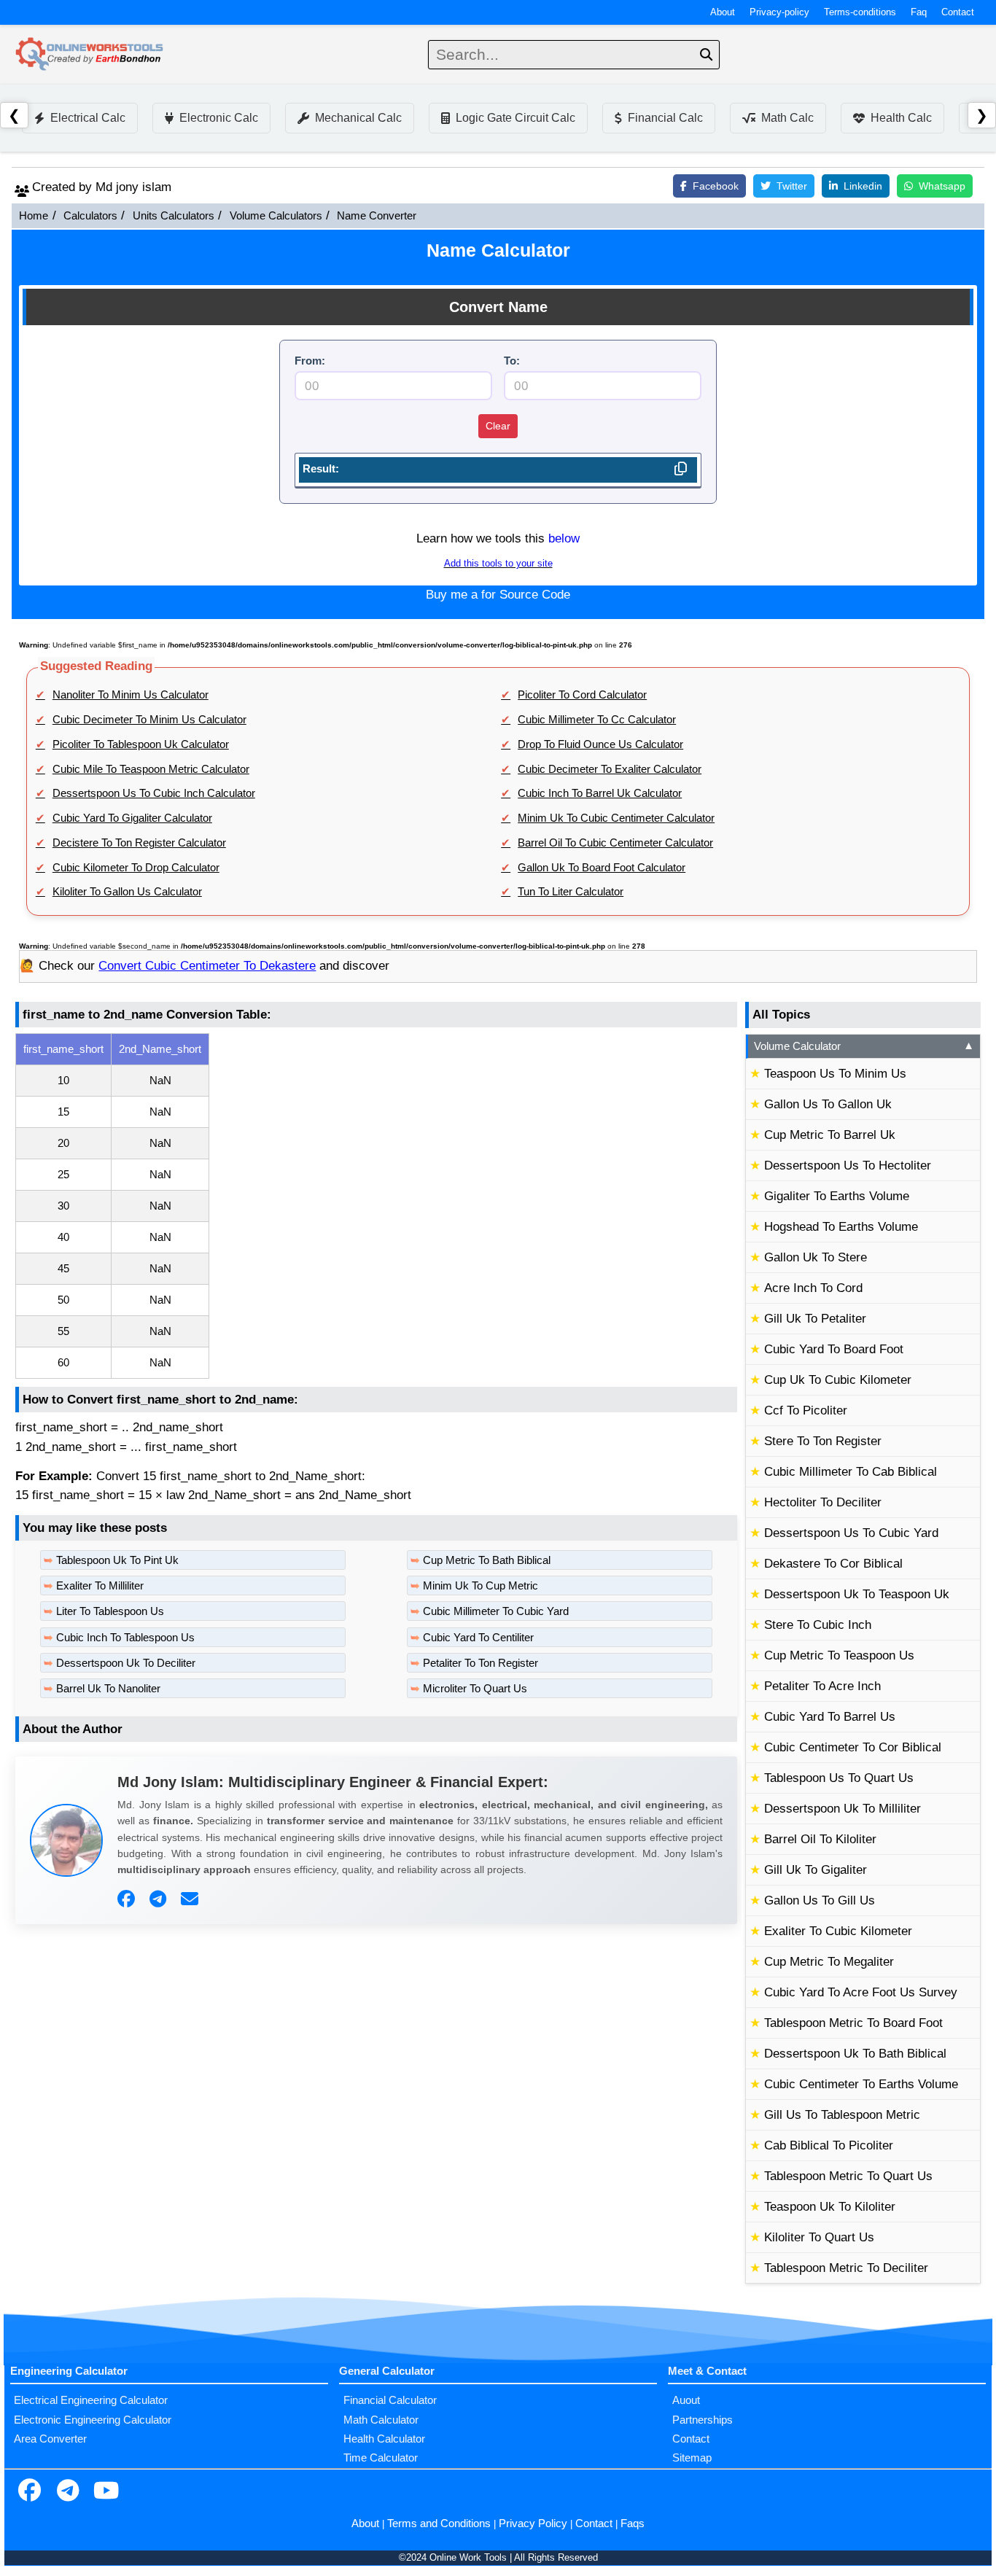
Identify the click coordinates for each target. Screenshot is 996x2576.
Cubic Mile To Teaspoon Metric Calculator (151, 769)
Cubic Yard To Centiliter (478, 1638)
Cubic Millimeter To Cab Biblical (851, 1472)
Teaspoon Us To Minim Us (835, 1074)
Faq (919, 12)
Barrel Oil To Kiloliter (820, 1839)
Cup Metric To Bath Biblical (487, 1560)
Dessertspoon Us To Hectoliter (848, 1166)
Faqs (633, 2524)
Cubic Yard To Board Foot (834, 1349)
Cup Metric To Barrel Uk (830, 1135)
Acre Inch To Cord (813, 1288)
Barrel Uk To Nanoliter (108, 1689)
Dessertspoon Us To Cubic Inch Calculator (154, 793)
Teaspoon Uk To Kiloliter (830, 2207)
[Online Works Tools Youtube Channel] (106, 2492)
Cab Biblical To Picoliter (829, 2145)
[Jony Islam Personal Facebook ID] (128, 1899)
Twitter (792, 186)
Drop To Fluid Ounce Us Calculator (600, 744)
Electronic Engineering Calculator (93, 2420)
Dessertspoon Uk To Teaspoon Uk (857, 1594)
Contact (958, 12)
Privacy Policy (533, 2524)
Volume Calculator (864, 1046)
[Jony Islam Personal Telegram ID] (160, 1899)
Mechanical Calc (358, 118)
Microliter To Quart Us (475, 1689)
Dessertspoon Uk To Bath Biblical (855, 2054)
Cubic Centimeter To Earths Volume (861, 2084)
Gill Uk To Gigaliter (816, 1870)
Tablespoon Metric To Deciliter (846, 2268)
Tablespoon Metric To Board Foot (853, 2023)
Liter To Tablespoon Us (110, 1611)
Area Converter (50, 2439)
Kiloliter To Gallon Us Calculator (127, 892)
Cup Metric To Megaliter (829, 1962)
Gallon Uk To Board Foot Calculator (602, 868)
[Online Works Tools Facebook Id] (29, 2492)
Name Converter (377, 216)
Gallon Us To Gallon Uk (828, 1104)
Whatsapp (942, 186)
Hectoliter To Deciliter (823, 1502)
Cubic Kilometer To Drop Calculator (136, 868)
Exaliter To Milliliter (100, 1586)
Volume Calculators (276, 216)
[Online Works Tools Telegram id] (68, 2492)
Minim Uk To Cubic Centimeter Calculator (616, 818)
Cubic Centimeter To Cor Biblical (853, 1747)
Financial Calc (665, 118)
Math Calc (787, 118)
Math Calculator (381, 2420)
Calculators (90, 216)
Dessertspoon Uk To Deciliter (126, 1663)
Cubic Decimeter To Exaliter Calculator (610, 769)
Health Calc (901, 118)
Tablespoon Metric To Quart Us (848, 2176)
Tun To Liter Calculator (571, 892)
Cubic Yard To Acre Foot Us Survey (861, 1992)
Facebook (716, 186)
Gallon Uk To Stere (816, 1257)
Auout (686, 2400)
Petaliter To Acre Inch (822, 1686)
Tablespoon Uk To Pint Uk (117, 1560)
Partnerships (703, 2420)
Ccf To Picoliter (806, 1410)
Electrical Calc (88, 118)
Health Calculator (384, 2439)
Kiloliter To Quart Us (819, 2237)
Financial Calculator (390, 2400)
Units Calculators (174, 216)
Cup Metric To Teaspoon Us (839, 1655)
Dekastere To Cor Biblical (833, 1564)
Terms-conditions (860, 12)
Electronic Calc (219, 118)
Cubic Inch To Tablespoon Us (125, 1638)
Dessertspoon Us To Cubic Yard (851, 1533)
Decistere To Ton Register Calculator (139, 843)
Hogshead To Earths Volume (841, 1227)
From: (310, 361)
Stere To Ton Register (823, 1441)
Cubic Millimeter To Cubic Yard (496, 1611)
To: (512, 361)
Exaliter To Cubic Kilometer (838, 1931)
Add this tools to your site (498, 564)
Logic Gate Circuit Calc (515, 118)
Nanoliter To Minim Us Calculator (131, 695)
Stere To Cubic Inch (818, 1625)
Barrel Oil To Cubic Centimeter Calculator (615, 843)
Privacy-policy (779, 12)
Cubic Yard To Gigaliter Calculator (132, 818)
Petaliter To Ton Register (481, 1663)
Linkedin (863, 186)
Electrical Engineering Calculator (91, 2400)
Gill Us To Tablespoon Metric (842, 2115)
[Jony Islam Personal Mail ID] (191, 1899)
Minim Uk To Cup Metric (481, 1586)
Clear (498, 426)
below (564, 538)
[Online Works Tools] (90, 55)
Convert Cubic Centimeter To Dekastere (207, 966)
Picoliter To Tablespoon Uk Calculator (141, 744)
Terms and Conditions (439, 2524)
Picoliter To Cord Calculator (582, 695)
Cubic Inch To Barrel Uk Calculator (600, 793)
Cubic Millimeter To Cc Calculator (597, 720)
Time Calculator (381, 2458)
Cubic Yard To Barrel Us (830, 1717)
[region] (376, 1206)
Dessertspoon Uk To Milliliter (843, 1809)
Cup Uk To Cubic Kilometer (838, 1380)
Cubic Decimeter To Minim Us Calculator (149, 720)
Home (34, 216)
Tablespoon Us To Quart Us (839, 1778)
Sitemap (692, 2458)
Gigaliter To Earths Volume (837, 1196)
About (723, 12)
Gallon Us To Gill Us (820, 1900)
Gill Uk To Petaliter (815, 1319)
